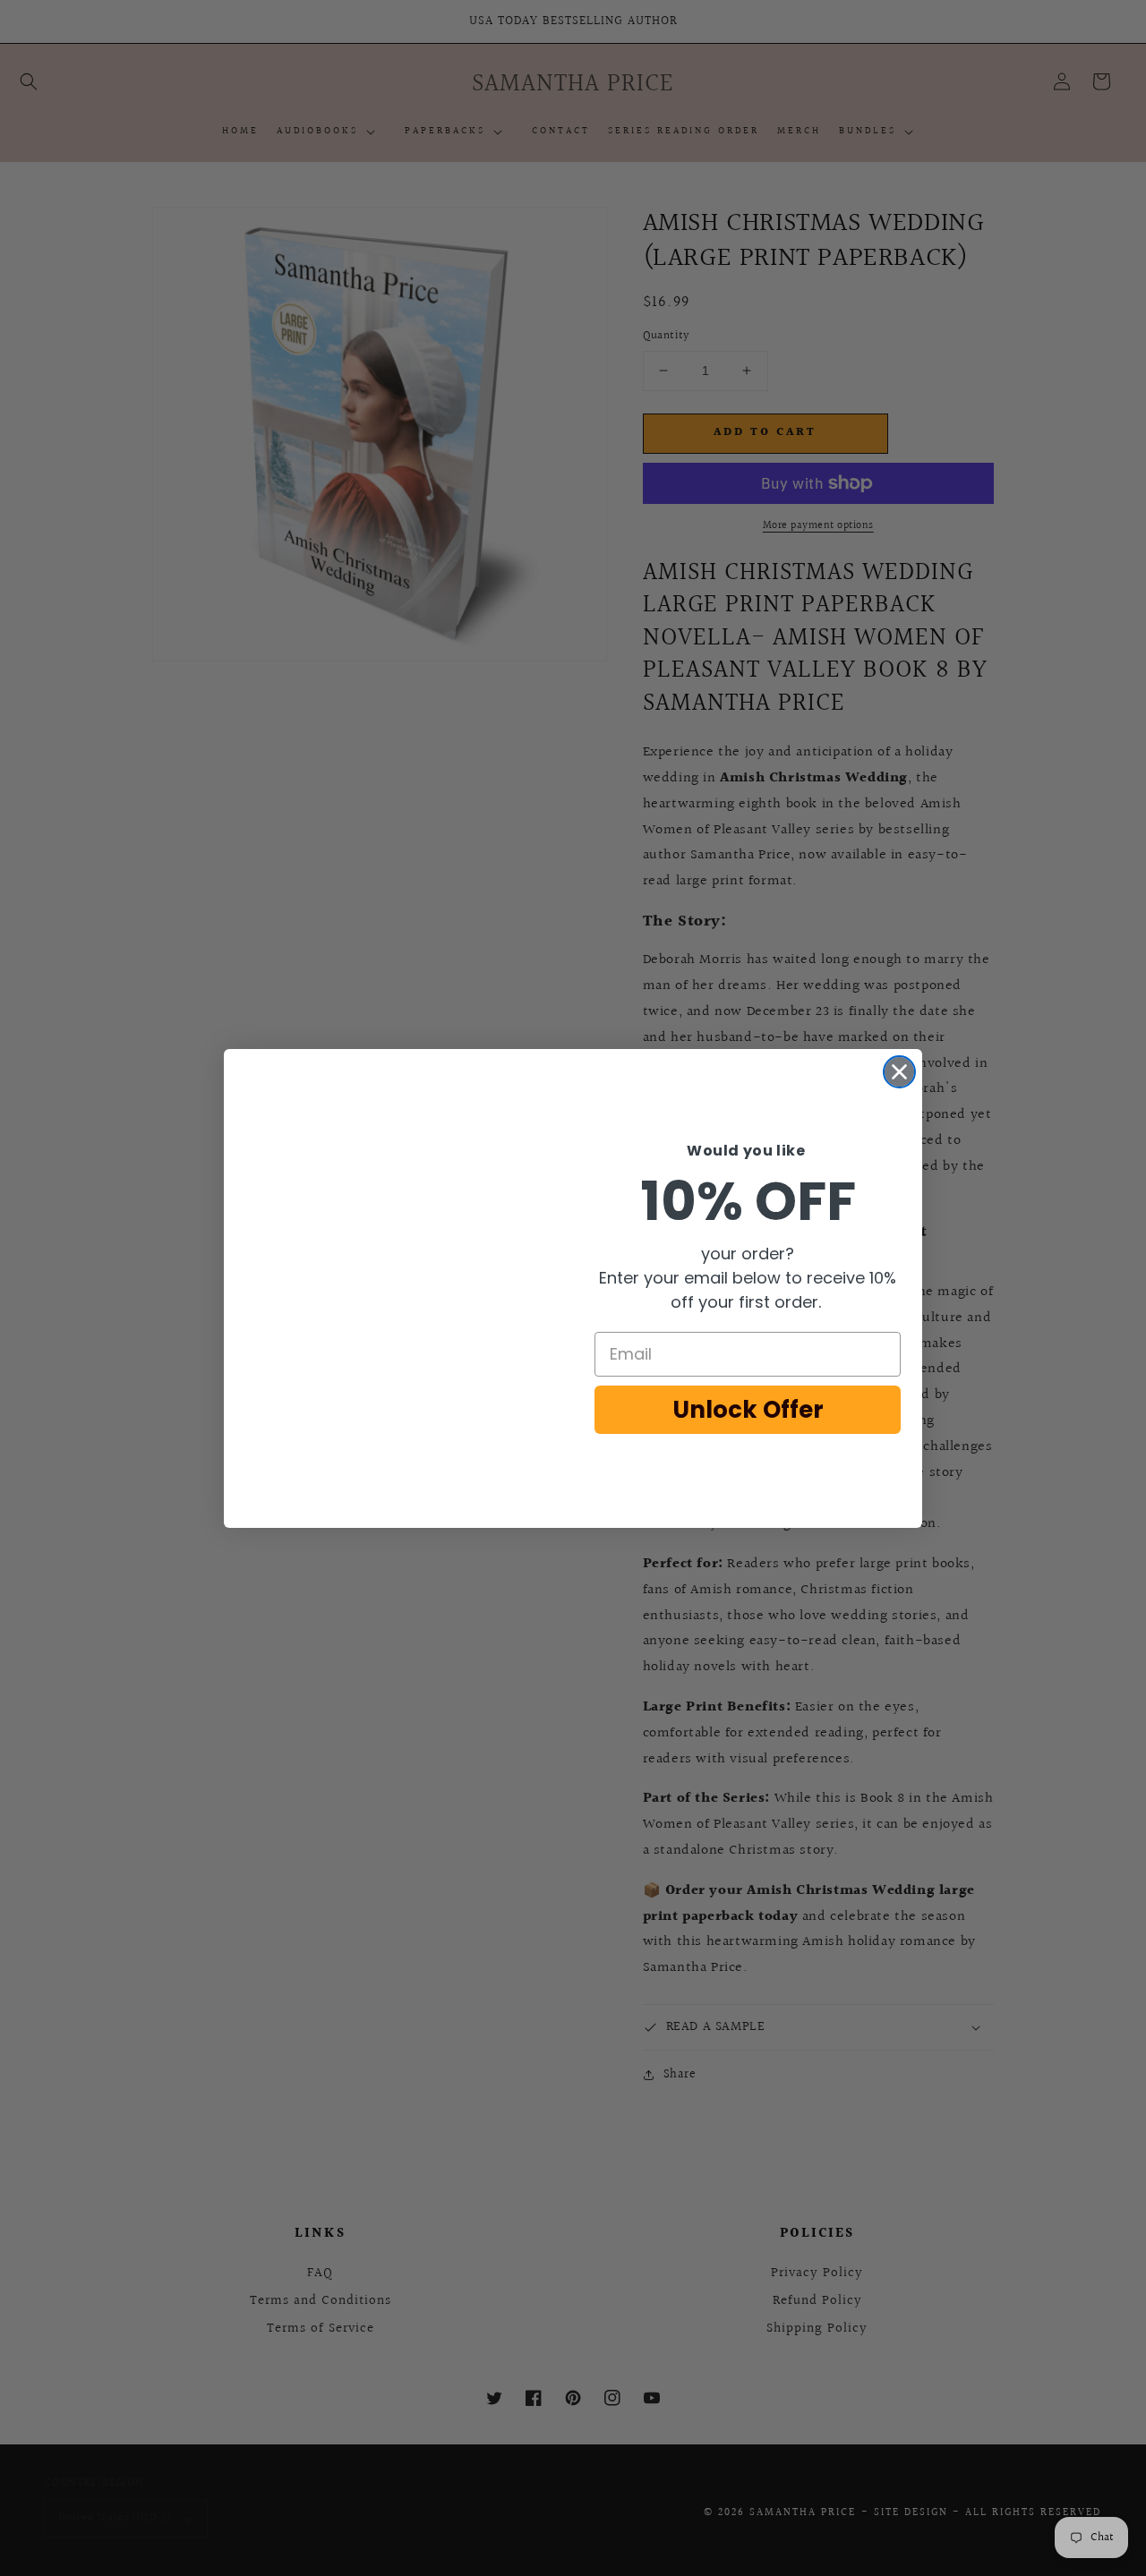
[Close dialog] (899, 1072)
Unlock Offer (748, 1410)
